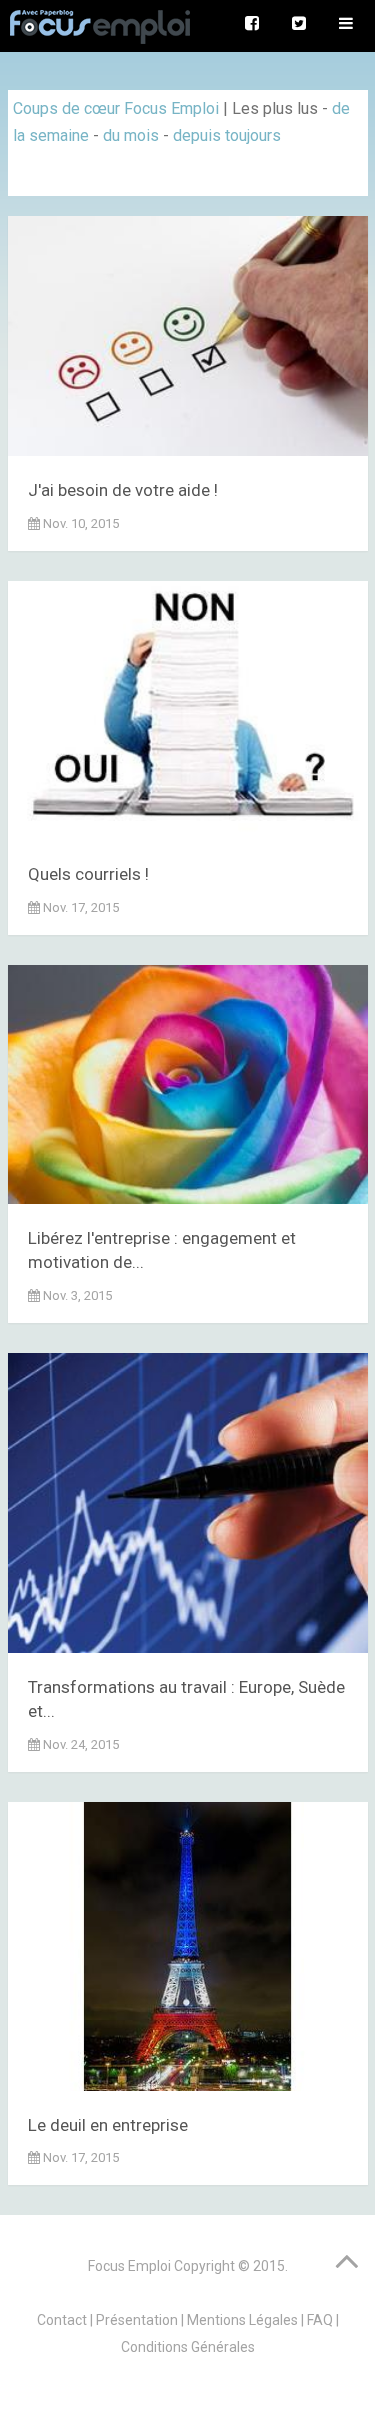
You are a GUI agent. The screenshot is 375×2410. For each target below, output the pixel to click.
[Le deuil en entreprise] (188, 1950)
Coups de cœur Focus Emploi (116, 108)
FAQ (320, 2320)
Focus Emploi (129, 2266)
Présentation (137, 2320)
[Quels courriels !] (188, 714)
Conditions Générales (188, 2347)
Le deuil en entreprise (108, 2125)
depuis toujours (227, 135)
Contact (62, 2320)
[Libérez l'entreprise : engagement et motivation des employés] (188, 1089)
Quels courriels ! (88, 874)
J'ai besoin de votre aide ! (123, 490)
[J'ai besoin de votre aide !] (188, 340)
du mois (131, 135)
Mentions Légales (242, 2320)
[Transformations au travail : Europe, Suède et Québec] (188, 1507)
